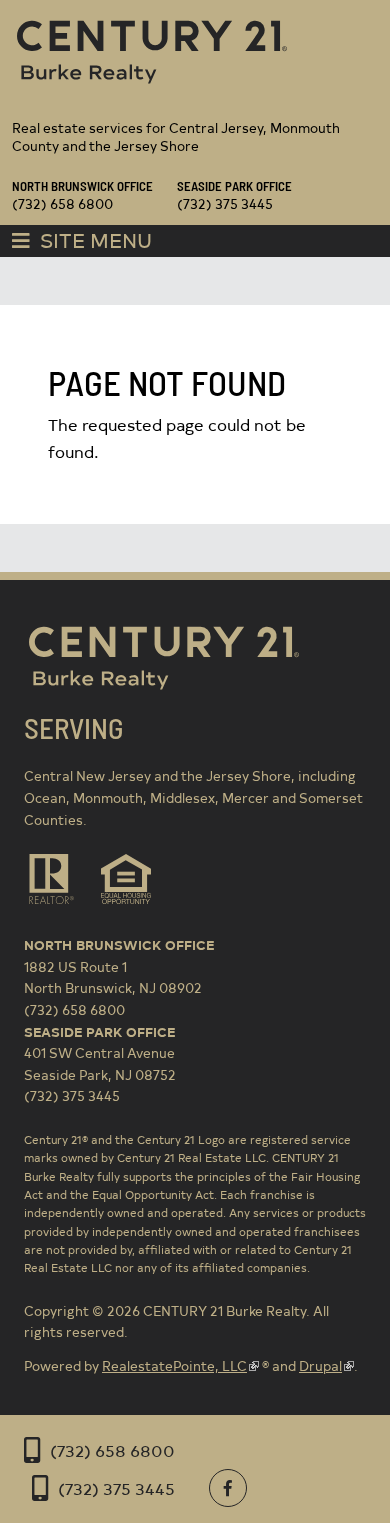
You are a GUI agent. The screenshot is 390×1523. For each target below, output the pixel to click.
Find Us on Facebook (228, 1488)
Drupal (320, 1365)
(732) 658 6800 (112, 1450)
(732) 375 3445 (116, 1488)
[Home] (152, 86)
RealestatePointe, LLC (174, 1365)
